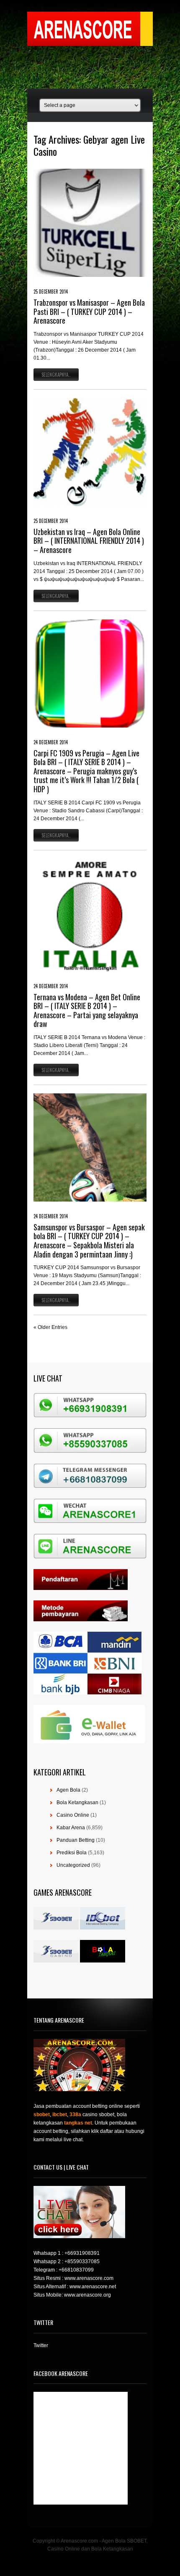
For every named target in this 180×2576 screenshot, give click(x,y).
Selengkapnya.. (56, 375)
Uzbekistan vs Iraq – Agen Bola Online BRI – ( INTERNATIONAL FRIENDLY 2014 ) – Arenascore (89, 541)
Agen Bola (68, 1790)
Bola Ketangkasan (77, 1803)
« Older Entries (50, 1327)
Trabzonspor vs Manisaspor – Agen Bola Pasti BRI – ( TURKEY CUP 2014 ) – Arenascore (89, 311)
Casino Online (73, 1815)
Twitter (41, 2345)
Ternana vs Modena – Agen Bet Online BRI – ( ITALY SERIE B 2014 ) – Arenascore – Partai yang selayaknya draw (87, 1010)
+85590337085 (82, 2262)
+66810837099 (76, 2270)
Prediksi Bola (72, 1853)
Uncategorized (73, 1865)
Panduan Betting (76, 1840)
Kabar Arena (71, 1828)
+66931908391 (82, 2253)
